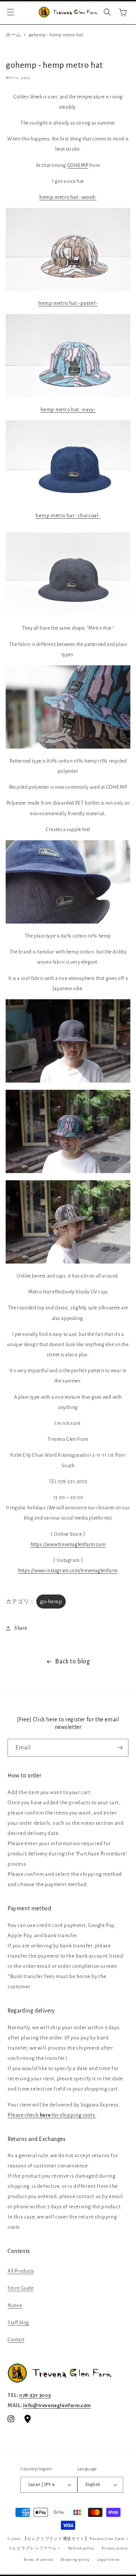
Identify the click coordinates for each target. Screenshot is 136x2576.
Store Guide (21, 2288)
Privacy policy (115, 2548)
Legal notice (108, 2560)
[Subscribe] (120, 1748)
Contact (16, 2340)
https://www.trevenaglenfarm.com (68, 1545)
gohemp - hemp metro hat (56, 35)
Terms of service (38, 2560)
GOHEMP (78, 165)
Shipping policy (75, 2560)
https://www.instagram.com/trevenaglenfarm (68, 1571)
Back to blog (73, 1662)
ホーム (13, 35)
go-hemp (51, 1602)
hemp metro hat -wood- (68, 197)
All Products (21, 2271)
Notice (15, 2306)
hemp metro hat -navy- (68, 410)
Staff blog (18, 2323)
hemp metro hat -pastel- (68, 303)
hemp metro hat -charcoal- (68, 516)
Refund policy (81, 2548)
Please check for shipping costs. (52, 2115)
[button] (11, 12)
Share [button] (21, 1628)
